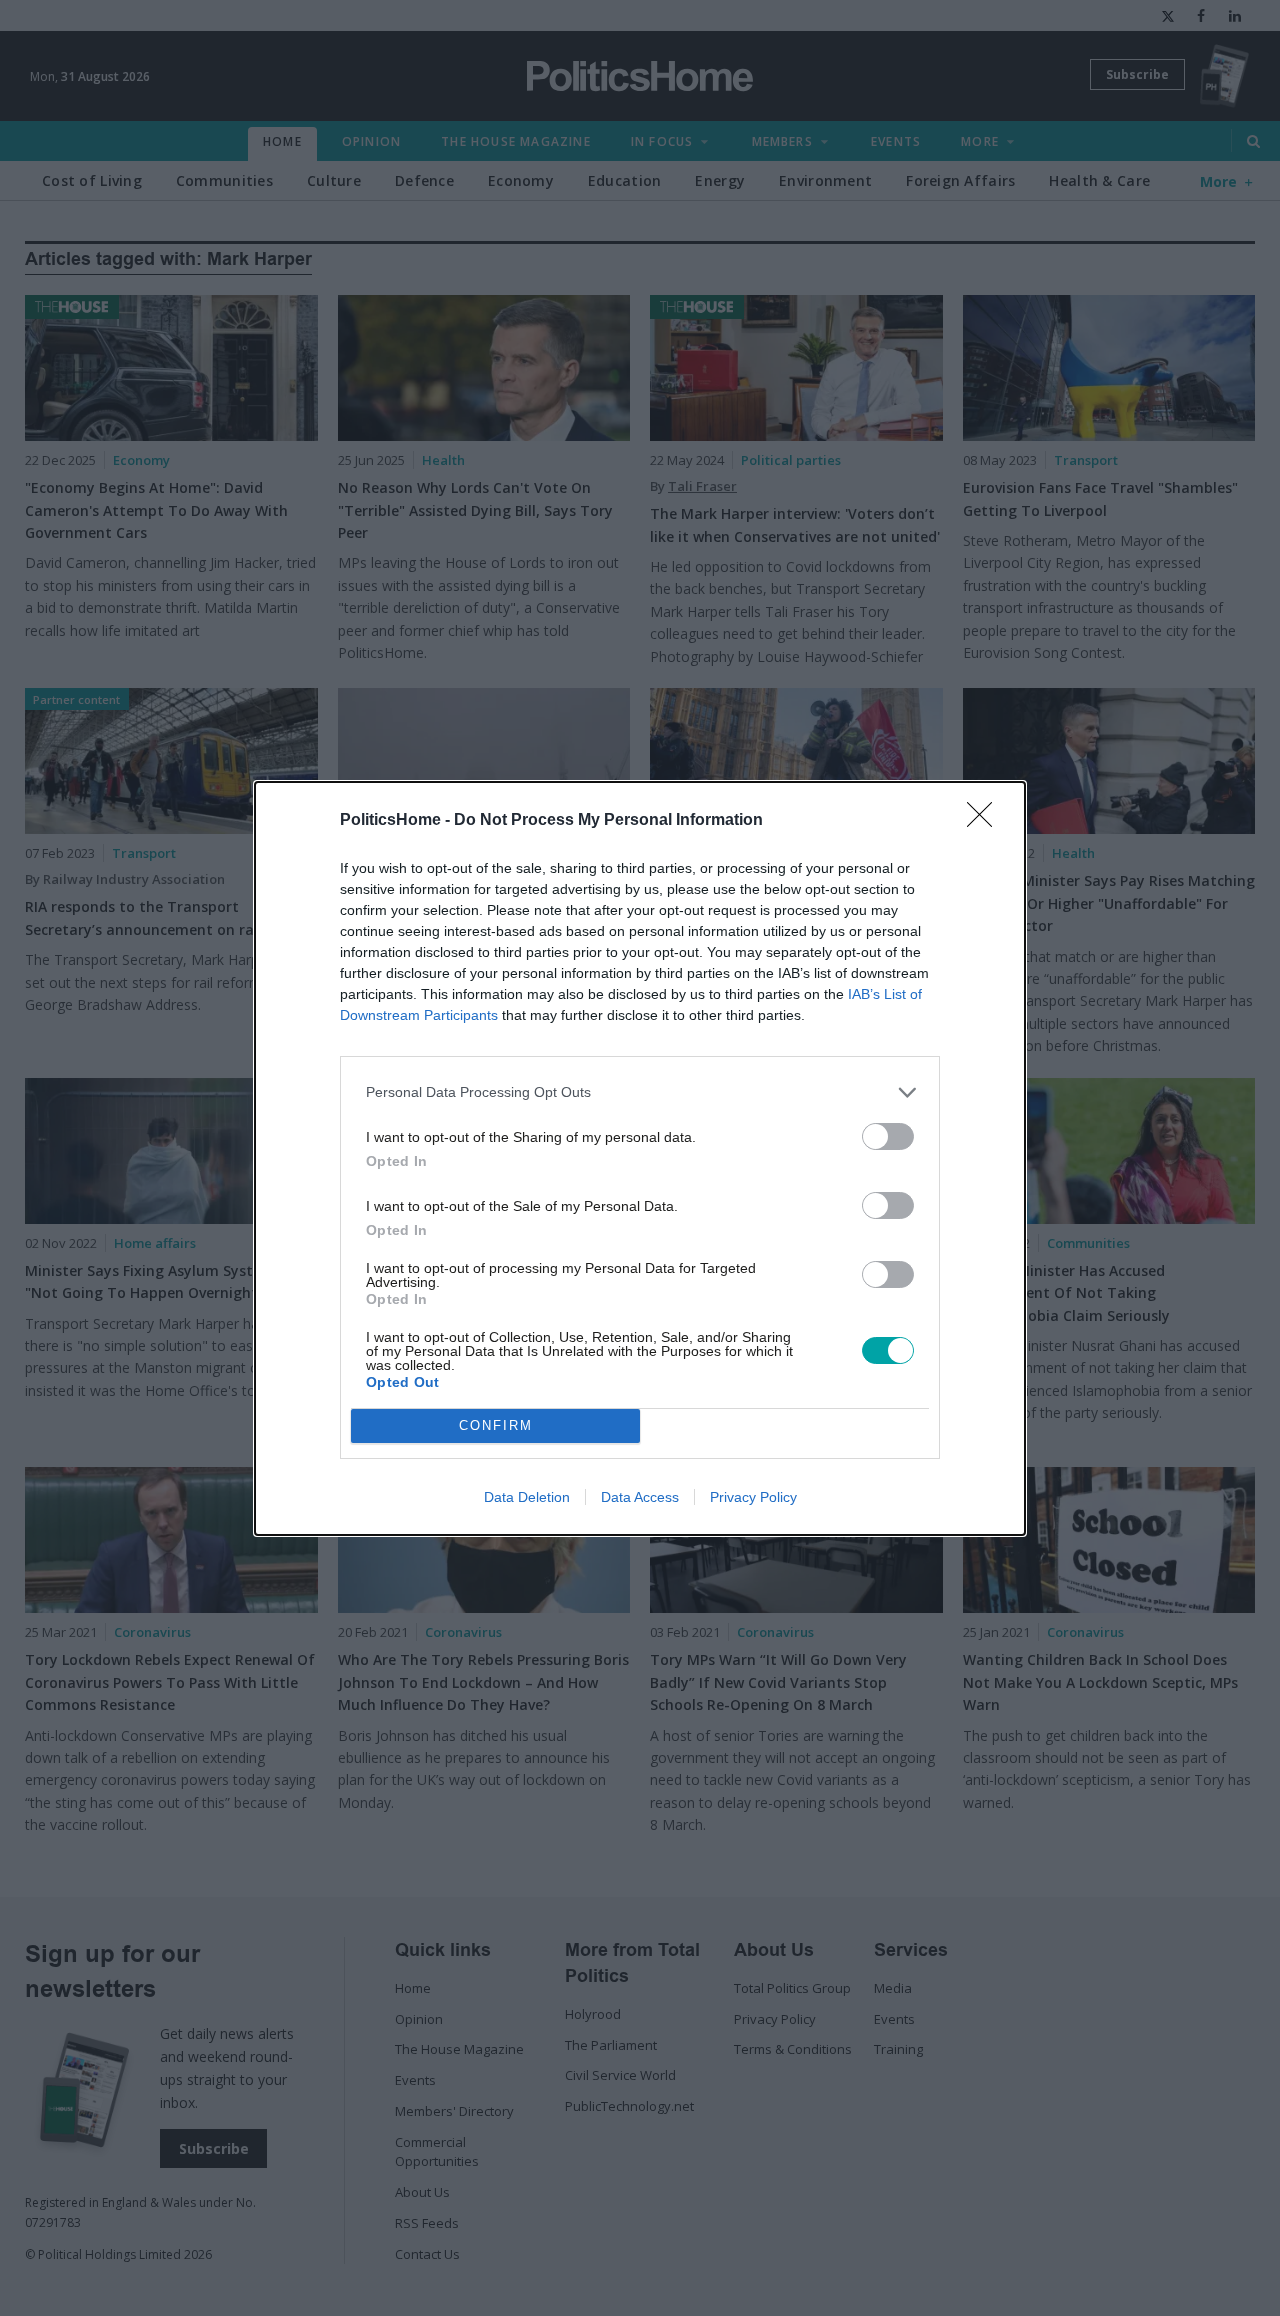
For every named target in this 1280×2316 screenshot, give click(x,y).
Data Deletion (527, 1497)
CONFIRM (496, 1425)
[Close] (986, 821)
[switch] (888, 1136)
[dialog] (640, 1158)
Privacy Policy (753, 1497)
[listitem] (640, 1092)
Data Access (640, 1497)
